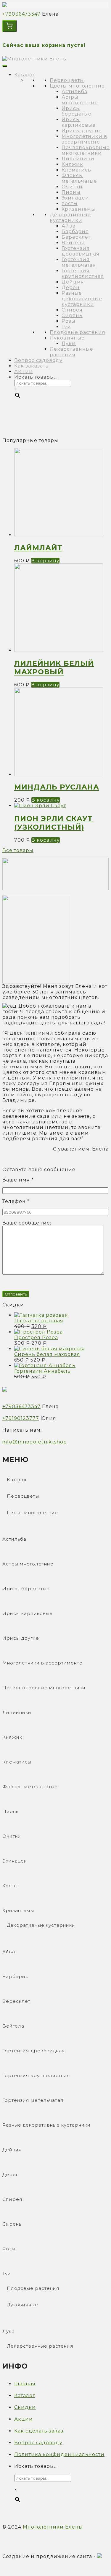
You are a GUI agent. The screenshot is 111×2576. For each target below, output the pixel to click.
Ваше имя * (18, 1180)
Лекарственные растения (71, 352)
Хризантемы (78, 209)
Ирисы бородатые (77, 111)
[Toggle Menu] (5, 66)
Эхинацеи (75, 198)
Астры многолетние (80, 100)
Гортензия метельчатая (79, 262)
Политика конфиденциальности (59, 2454)
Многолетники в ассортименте (84, 139)
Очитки (72, 187)
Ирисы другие (82, 131)
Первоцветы (67, 80)
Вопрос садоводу (38, 360)
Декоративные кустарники (70, 217)
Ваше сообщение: (27, 1223)
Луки (69, 343)
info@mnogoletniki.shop (35, 1442)
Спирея (72, 310)
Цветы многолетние (77, 86)
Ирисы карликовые (79, 122)
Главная (25, 2384)
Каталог (25, 75)
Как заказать (31, 366)
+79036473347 (21, 14)
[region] (55, 421)
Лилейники (78, 159)
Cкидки (25, 2407)
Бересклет (76, 237)
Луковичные (67, 338)
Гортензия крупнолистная (83, 273)
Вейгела (73, 243)
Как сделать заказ (39, 2431)
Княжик (72, 164)
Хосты (70, 203)
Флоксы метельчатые (79, 178)
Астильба (74, 92)
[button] (55, 874)
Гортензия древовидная (81, 251)
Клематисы (77, 170)
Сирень (72, 315)
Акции (24, 371)
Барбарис (75, 231)
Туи (66, 327)
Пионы (71, 192)
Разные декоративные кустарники (82, 299)
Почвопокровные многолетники (86, 150)
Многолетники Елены (53, 2527)
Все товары (18, 850)
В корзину (45, 561)
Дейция (73, 282)
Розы (69, 321)
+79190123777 (21, 1418)
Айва (69, 226)
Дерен (71, 287)
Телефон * (16, 1201)
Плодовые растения (78, 332)
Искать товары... (36, 377)
